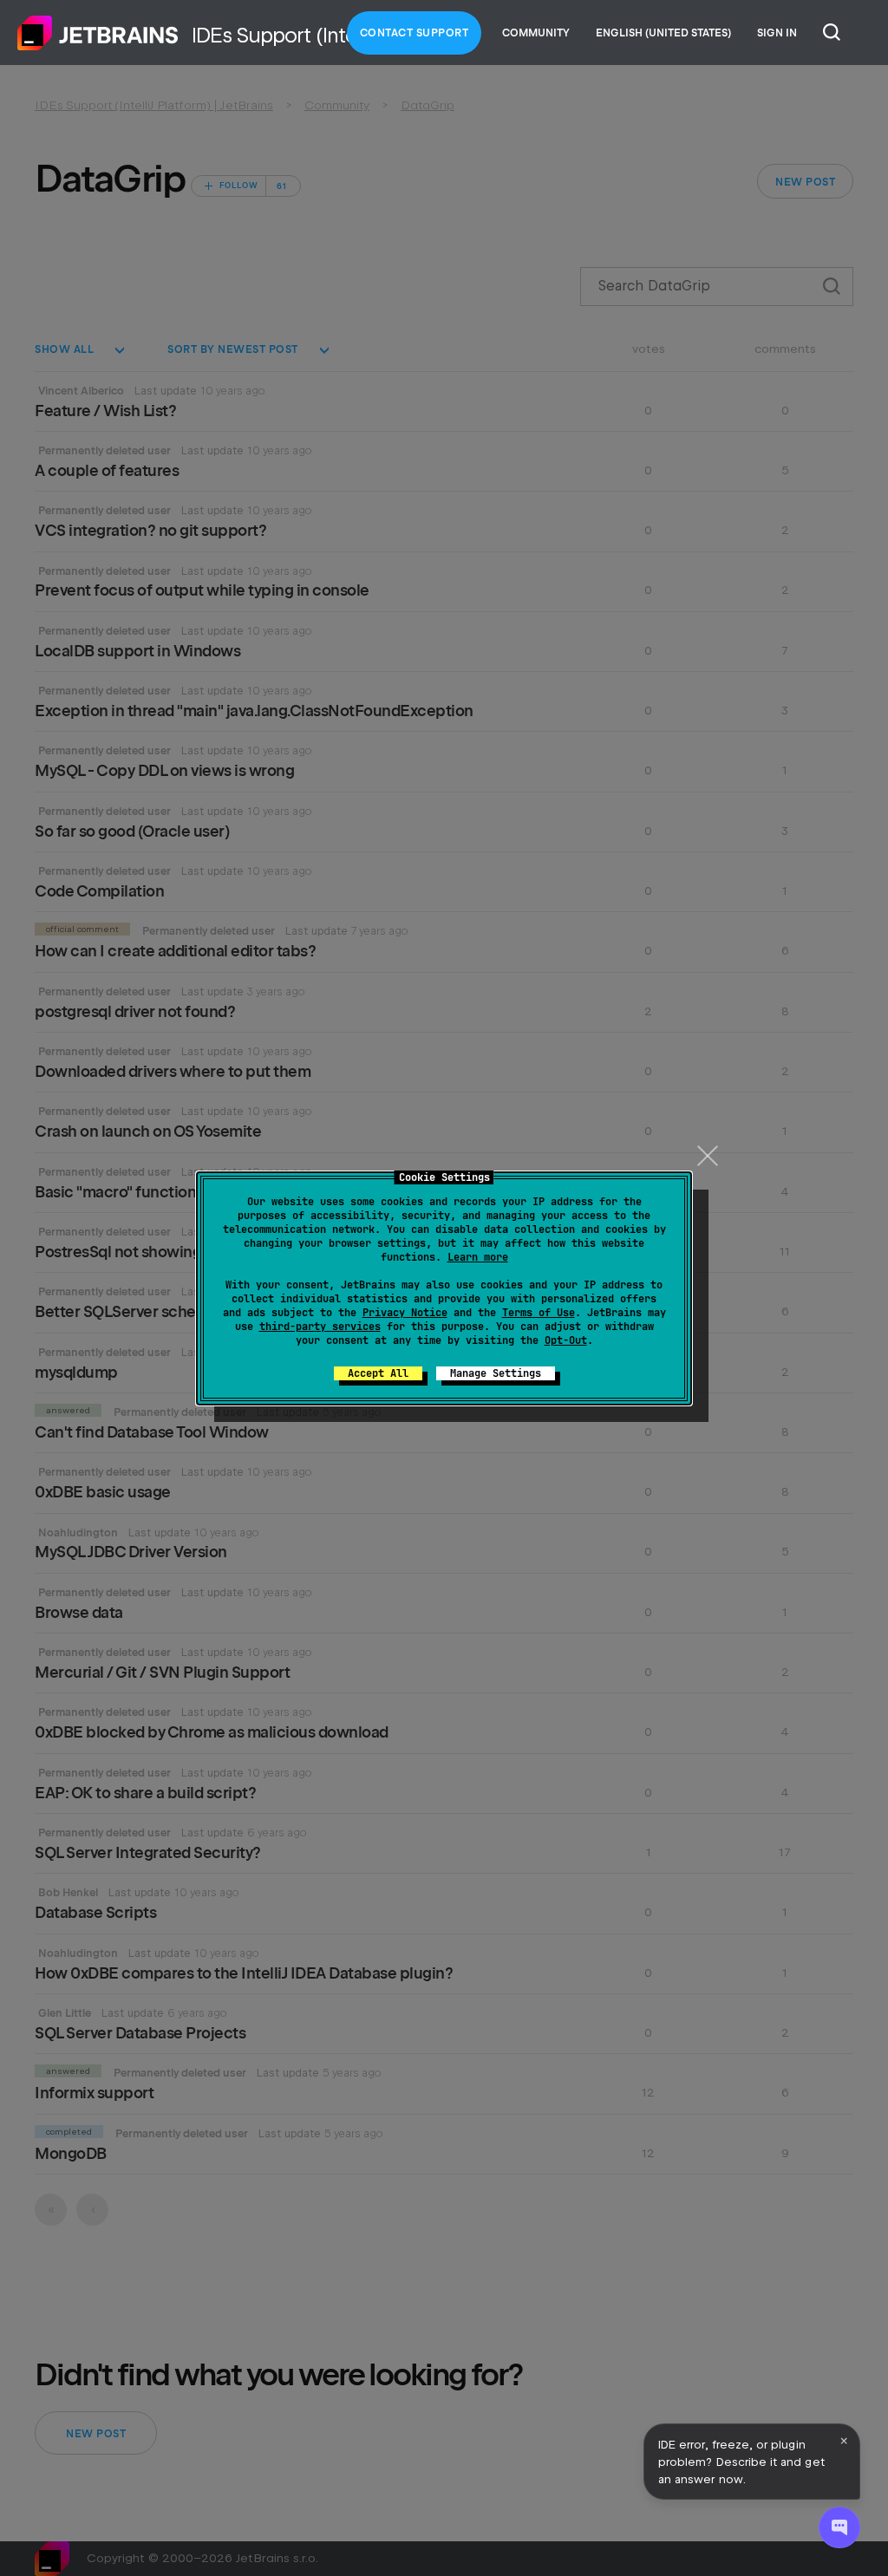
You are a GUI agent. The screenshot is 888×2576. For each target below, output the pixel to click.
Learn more (478, 1257)
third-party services (320, 1327)
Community (536, 33)
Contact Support (415, 33)
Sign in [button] (777, 33)
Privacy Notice (405, 1313)
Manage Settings (496, 1373)
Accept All (378, 1373)
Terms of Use (539, 1313)
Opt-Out (566, 1340)
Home (98, 33)
